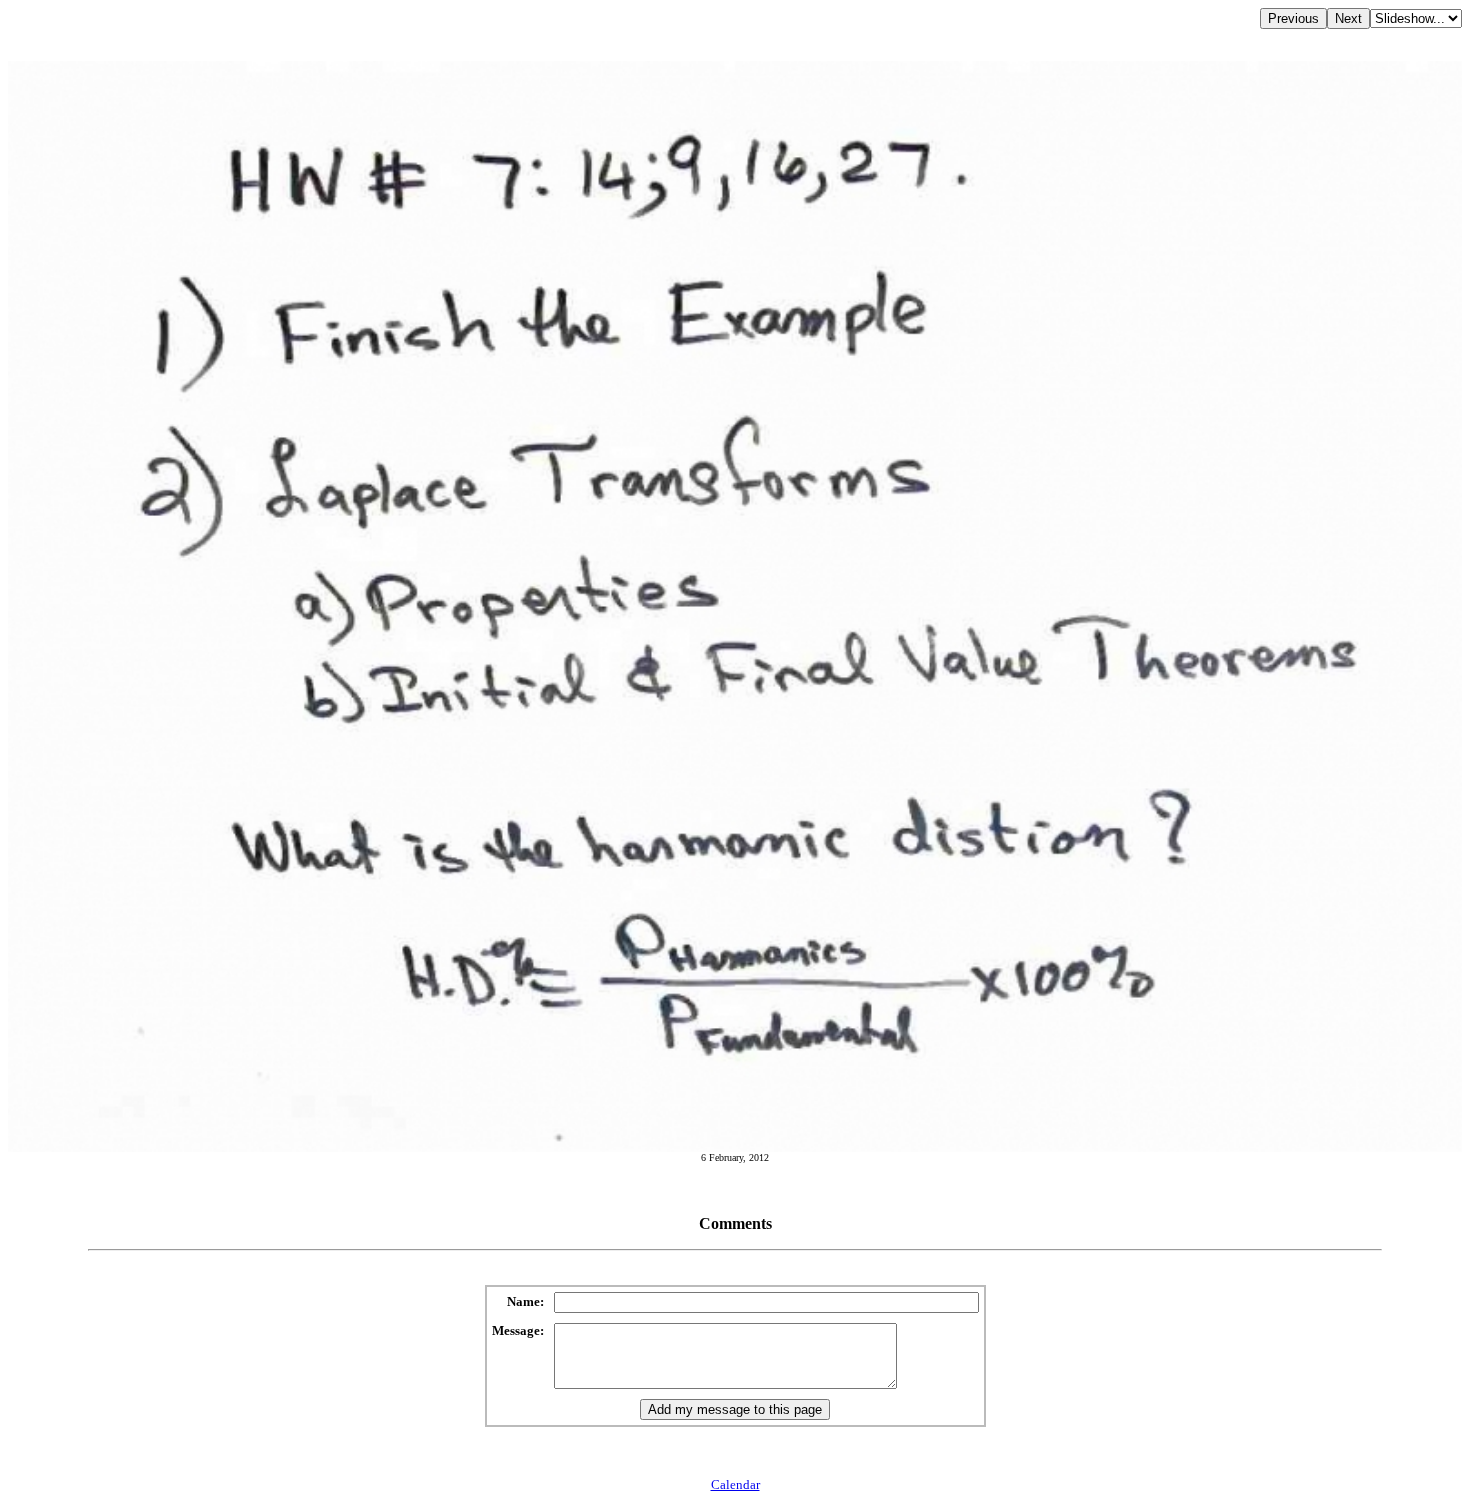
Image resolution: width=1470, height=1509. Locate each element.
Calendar (735, 1484)
